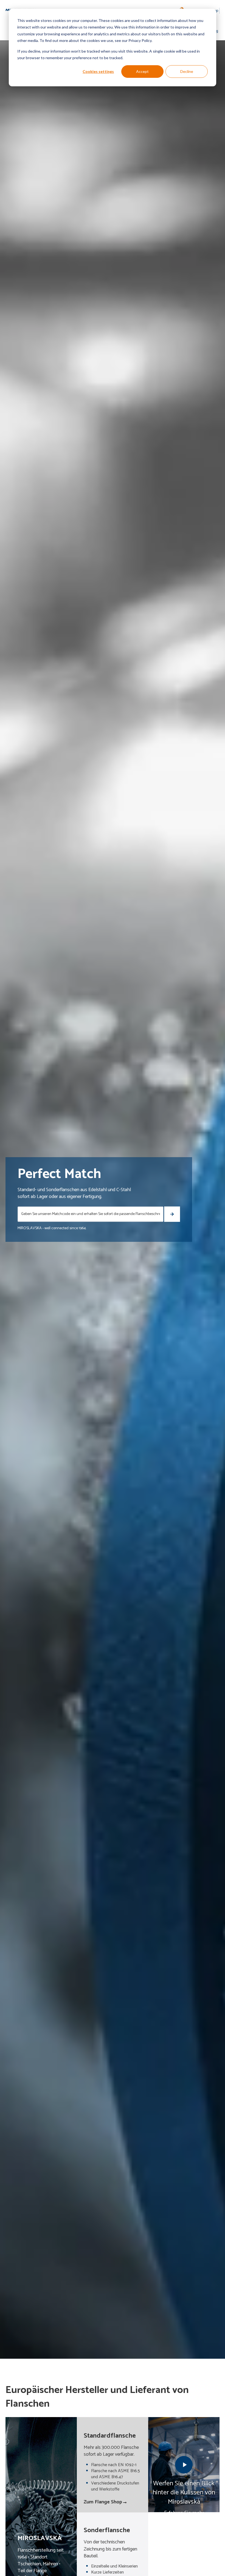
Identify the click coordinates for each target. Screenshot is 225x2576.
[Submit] (172, 1214)
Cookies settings (98, 71)
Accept (142, 71)
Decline (187, 71)
